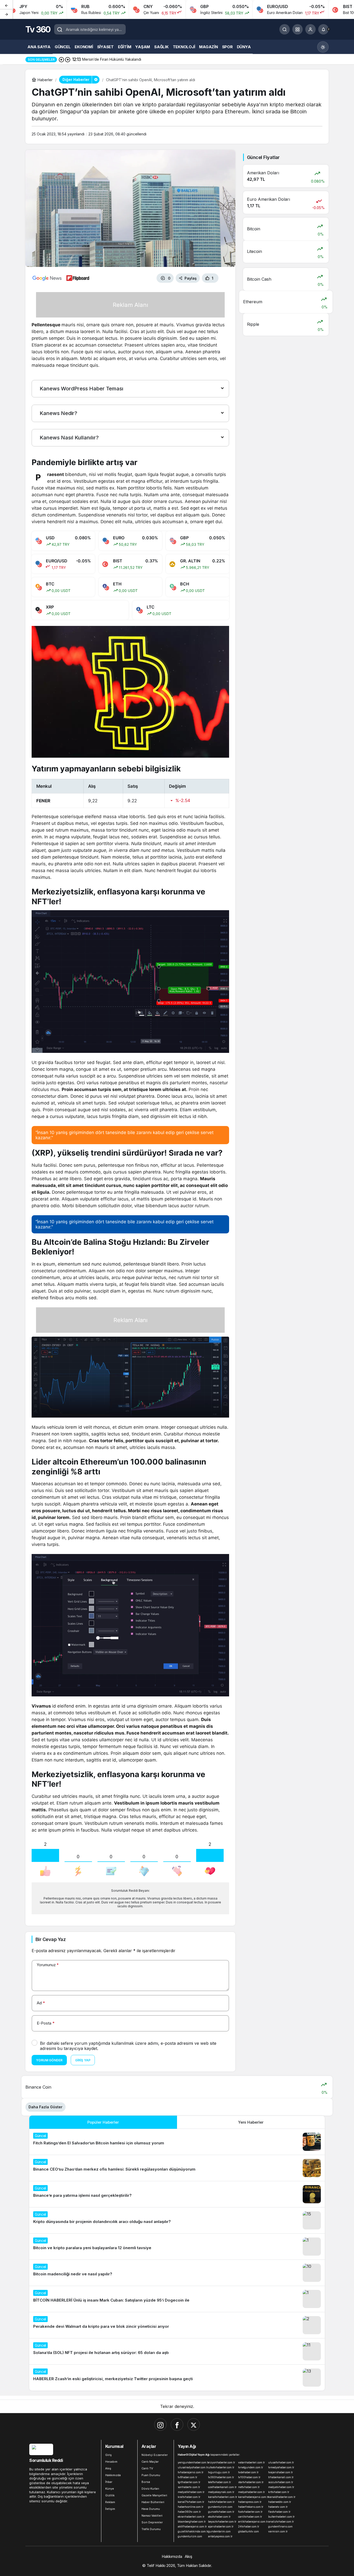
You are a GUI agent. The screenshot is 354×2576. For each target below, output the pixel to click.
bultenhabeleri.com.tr (281, 2517)
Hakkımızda (113, 2475)
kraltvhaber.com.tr (189, 2497)
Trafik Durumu (151, 2529)
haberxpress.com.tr (250, 2502)
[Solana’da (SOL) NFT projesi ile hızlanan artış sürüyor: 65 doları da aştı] (177, 2351)
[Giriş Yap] (310, 29)
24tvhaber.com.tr (249, 2526)
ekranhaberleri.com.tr (191, 2517)
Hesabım (111, 2462)
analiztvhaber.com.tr (281, 2522)
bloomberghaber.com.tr (192, 2522)
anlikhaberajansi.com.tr (252, 2522)
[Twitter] (194, 2425)
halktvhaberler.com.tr (221, 2502)
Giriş (108, 2455)
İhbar (109, 2482)
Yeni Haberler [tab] (251, 2122)
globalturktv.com (249, 2531)
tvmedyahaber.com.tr (281, 2467)
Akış (108, 2468)
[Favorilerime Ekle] (225, 278)
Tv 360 (38, 29)
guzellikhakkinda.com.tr (192, 2531)
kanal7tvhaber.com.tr (191, 2502)
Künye (110, 2489)
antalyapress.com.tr (220, 2536)
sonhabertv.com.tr (189, 2487)
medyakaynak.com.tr (221, 2492)
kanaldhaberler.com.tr (282, 2497)
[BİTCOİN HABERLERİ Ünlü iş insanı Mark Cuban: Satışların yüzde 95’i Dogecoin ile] (177, 2299)
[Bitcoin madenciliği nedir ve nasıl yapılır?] (177, 2273)
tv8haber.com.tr (187, 2477)
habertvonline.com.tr (191, 2507)
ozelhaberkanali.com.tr (222, 2487)
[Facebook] (177, 2425)
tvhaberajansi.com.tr (191, 2472)
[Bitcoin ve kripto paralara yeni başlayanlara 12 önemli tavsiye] (177, 2247)
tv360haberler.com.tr (221, 2477)
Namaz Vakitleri (152, 2516)
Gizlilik (110, 2495)
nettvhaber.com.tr (249, 2487)
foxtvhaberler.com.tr (250, 2512)
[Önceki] (6, 5)
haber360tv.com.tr (189, 2512)
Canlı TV (147, 2468)
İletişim (110, 2509)
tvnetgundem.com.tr (251, 2467)
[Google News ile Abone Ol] (47, 278)
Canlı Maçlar (150, 2462)
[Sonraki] (6, 14)
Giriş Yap (83, 2060)
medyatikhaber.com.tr (191, 2492)
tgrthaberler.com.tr (189, 2482)
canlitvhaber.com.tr (250, 2517)
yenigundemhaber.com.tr (192, 2462)
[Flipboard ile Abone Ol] (78, 278)
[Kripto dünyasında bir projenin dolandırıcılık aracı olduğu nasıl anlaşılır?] (177, 2220)
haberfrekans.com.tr (251, 2507)
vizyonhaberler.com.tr (222, 2462)
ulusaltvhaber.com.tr (281, 2462)
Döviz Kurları (150, 2489)
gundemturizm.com (220, 2507)
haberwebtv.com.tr (280, 2502)
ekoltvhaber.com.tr (219, 2517)
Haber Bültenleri (153, 2502)
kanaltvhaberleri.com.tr (222, 2497)
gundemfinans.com (280, 2526)
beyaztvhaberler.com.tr (222, 2522)
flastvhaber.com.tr (279, 2512)
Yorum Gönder (49, 2060)
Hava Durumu (151, 2509)
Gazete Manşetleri (154, 2495)
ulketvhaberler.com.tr (221, 2467)
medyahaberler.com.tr (252, 2492)
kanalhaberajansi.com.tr (252, 2497)
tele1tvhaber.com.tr (220, 2482)
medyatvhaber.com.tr (281, 2487)
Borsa (146, 2482)
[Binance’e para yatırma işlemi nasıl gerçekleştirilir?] (177, 2194)
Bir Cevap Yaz (51, 1939)
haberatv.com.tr (278, 2507)
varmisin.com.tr (278, 2531)
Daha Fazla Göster (45, 2107)
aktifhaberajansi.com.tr (192, 2526)
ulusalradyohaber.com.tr (192, 2467)
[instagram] (160, 2425)
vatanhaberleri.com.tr (252, 2462)
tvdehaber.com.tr (248, 2472)
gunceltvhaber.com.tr (221, 2512)
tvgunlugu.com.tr (219, 2472)
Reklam (110, 2502)
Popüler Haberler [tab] (103, 2122)
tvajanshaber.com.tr (281, 2472)
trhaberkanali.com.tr (281, 2477)
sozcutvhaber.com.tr (281, 2482)
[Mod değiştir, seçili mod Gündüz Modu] (323, 47)
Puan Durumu (151, 2475)
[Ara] (285, 29)
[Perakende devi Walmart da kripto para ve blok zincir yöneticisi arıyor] (177, 2325)
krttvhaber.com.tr (279, 2492)
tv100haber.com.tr (249, 2477)
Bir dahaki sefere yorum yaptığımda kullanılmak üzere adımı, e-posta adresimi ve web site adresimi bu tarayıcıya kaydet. (128, 2046)
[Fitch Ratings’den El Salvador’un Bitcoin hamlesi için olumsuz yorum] (177, 2142)
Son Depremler (152, 2522)
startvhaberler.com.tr (251, 2482)
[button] (298, 29)
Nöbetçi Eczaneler (155, 2455)
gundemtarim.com (219, 2531)
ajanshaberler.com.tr (221, 2526)
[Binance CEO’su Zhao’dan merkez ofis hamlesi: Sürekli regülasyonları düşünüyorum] (177, 2168)
